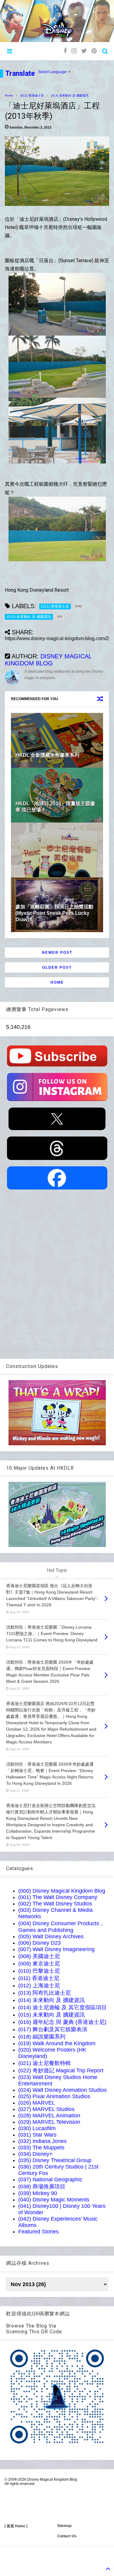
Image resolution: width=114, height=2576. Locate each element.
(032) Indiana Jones (42, 2141)
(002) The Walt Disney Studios (55, 1904)
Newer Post (57, 953)
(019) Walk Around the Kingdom (57, 2043)
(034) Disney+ (35, 2154)
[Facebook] (65, 51)
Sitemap (64, 2526)
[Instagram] (74, 51)
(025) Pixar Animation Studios (54, 2096)
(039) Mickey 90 (38, 2193)
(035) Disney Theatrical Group (55, 2160)
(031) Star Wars (37, 2135)
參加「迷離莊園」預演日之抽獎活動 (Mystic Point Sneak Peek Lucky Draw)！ (54, 913)
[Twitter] (84, 51)
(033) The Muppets (41, 2148)
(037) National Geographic (50, 2180)
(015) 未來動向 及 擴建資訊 (52, 2015)
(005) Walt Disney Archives (51, 1936)
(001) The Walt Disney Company (58, 1897)
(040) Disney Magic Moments (54, 2200)
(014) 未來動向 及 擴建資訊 (70, 95)
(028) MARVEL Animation (49, 2116)
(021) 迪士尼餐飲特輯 (45, 2063)
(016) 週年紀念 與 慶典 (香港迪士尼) (62, 2022)
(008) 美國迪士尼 (39, 1956)
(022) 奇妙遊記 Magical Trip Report (61, 2070)
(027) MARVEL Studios (46, 2109)
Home (9, 95)
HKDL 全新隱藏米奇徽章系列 (47, 755)
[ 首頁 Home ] (16, 2526)
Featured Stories (38, 2232)
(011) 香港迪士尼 (32, 95)
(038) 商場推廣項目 (42, 2187)
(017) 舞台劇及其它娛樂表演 (53, 2029)
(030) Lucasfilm (37, 2128)
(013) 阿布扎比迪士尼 (45, 1993)
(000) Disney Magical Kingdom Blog (62, 1891)
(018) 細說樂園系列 (42, 2037)
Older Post (57, 967)
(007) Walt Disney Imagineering (56, 1949)
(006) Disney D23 (40, 1943)
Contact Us (67, 2536)
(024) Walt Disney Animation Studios (62, 2090)
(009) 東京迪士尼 (39, 1964)
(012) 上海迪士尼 (39, 1986)
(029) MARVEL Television (49, 2122)
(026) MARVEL (37, 2103)
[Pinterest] (94, 51)
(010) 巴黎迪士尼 (39, 1971)
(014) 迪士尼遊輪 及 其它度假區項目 (62, 2007)
